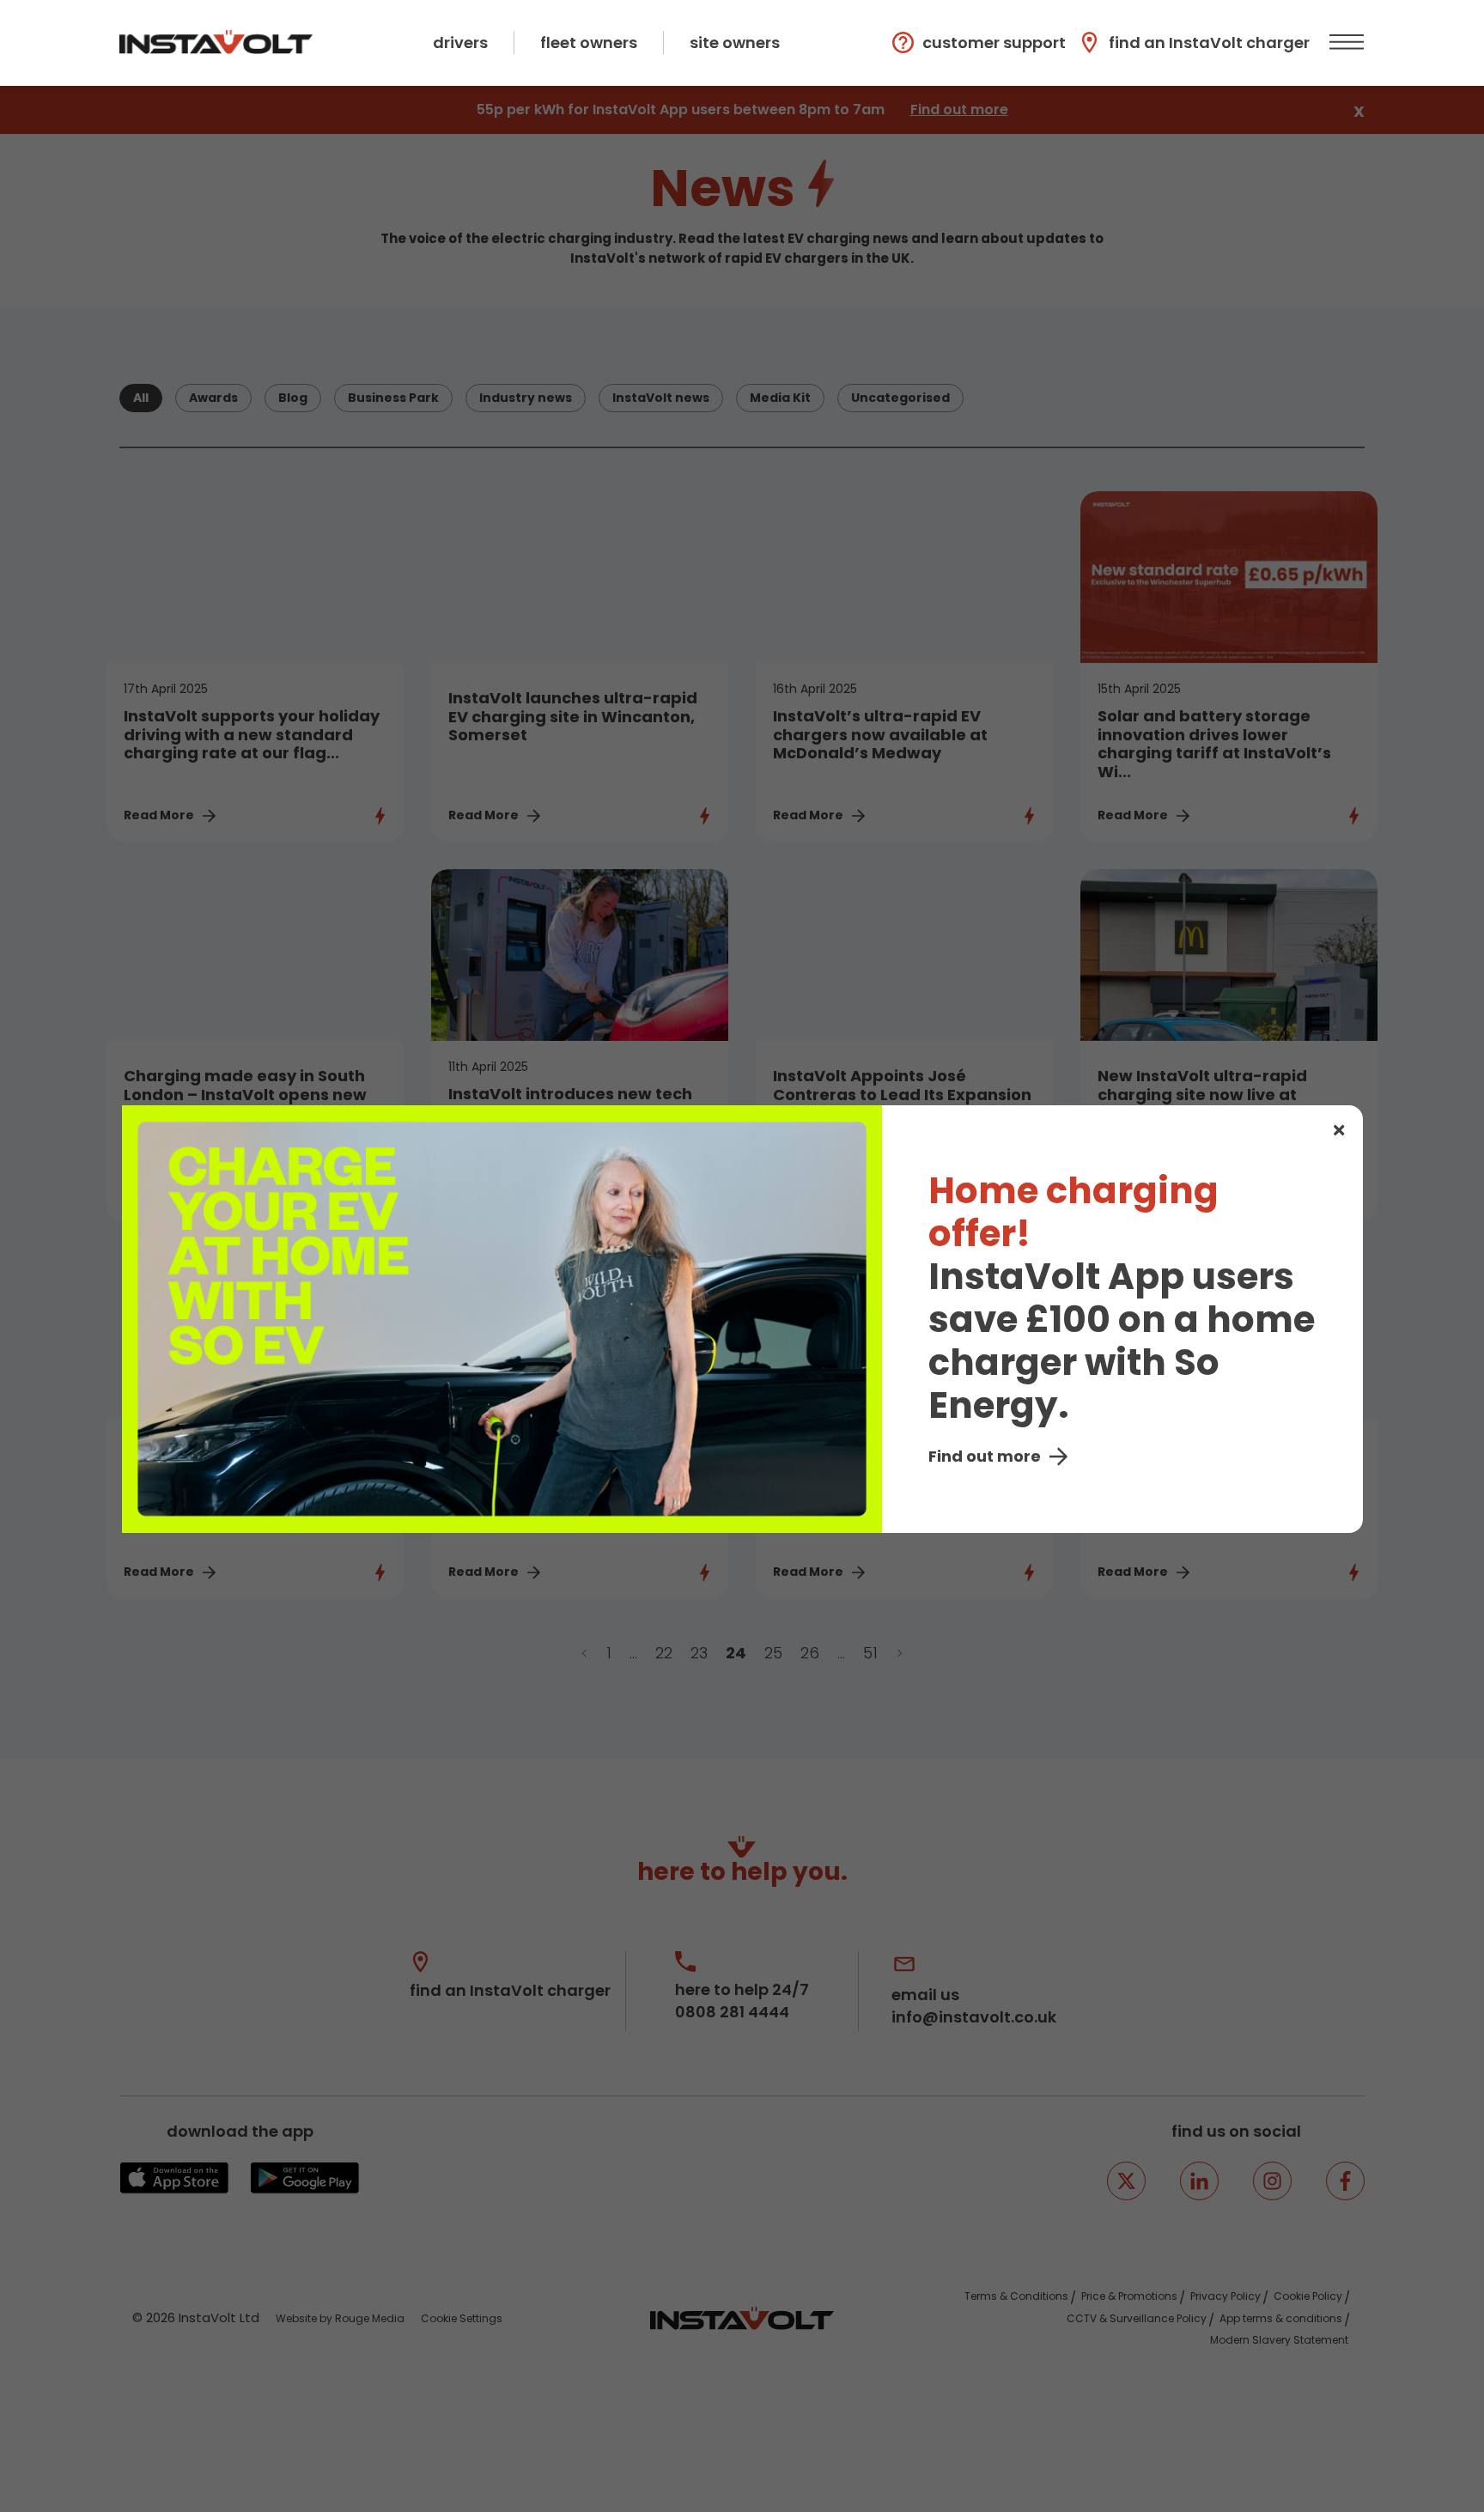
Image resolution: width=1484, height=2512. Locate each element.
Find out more (985, 1456)
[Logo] (216, 42)
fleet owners (589, 43)
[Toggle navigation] (1344, 43)
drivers (460, 43)
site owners (735, 43)
